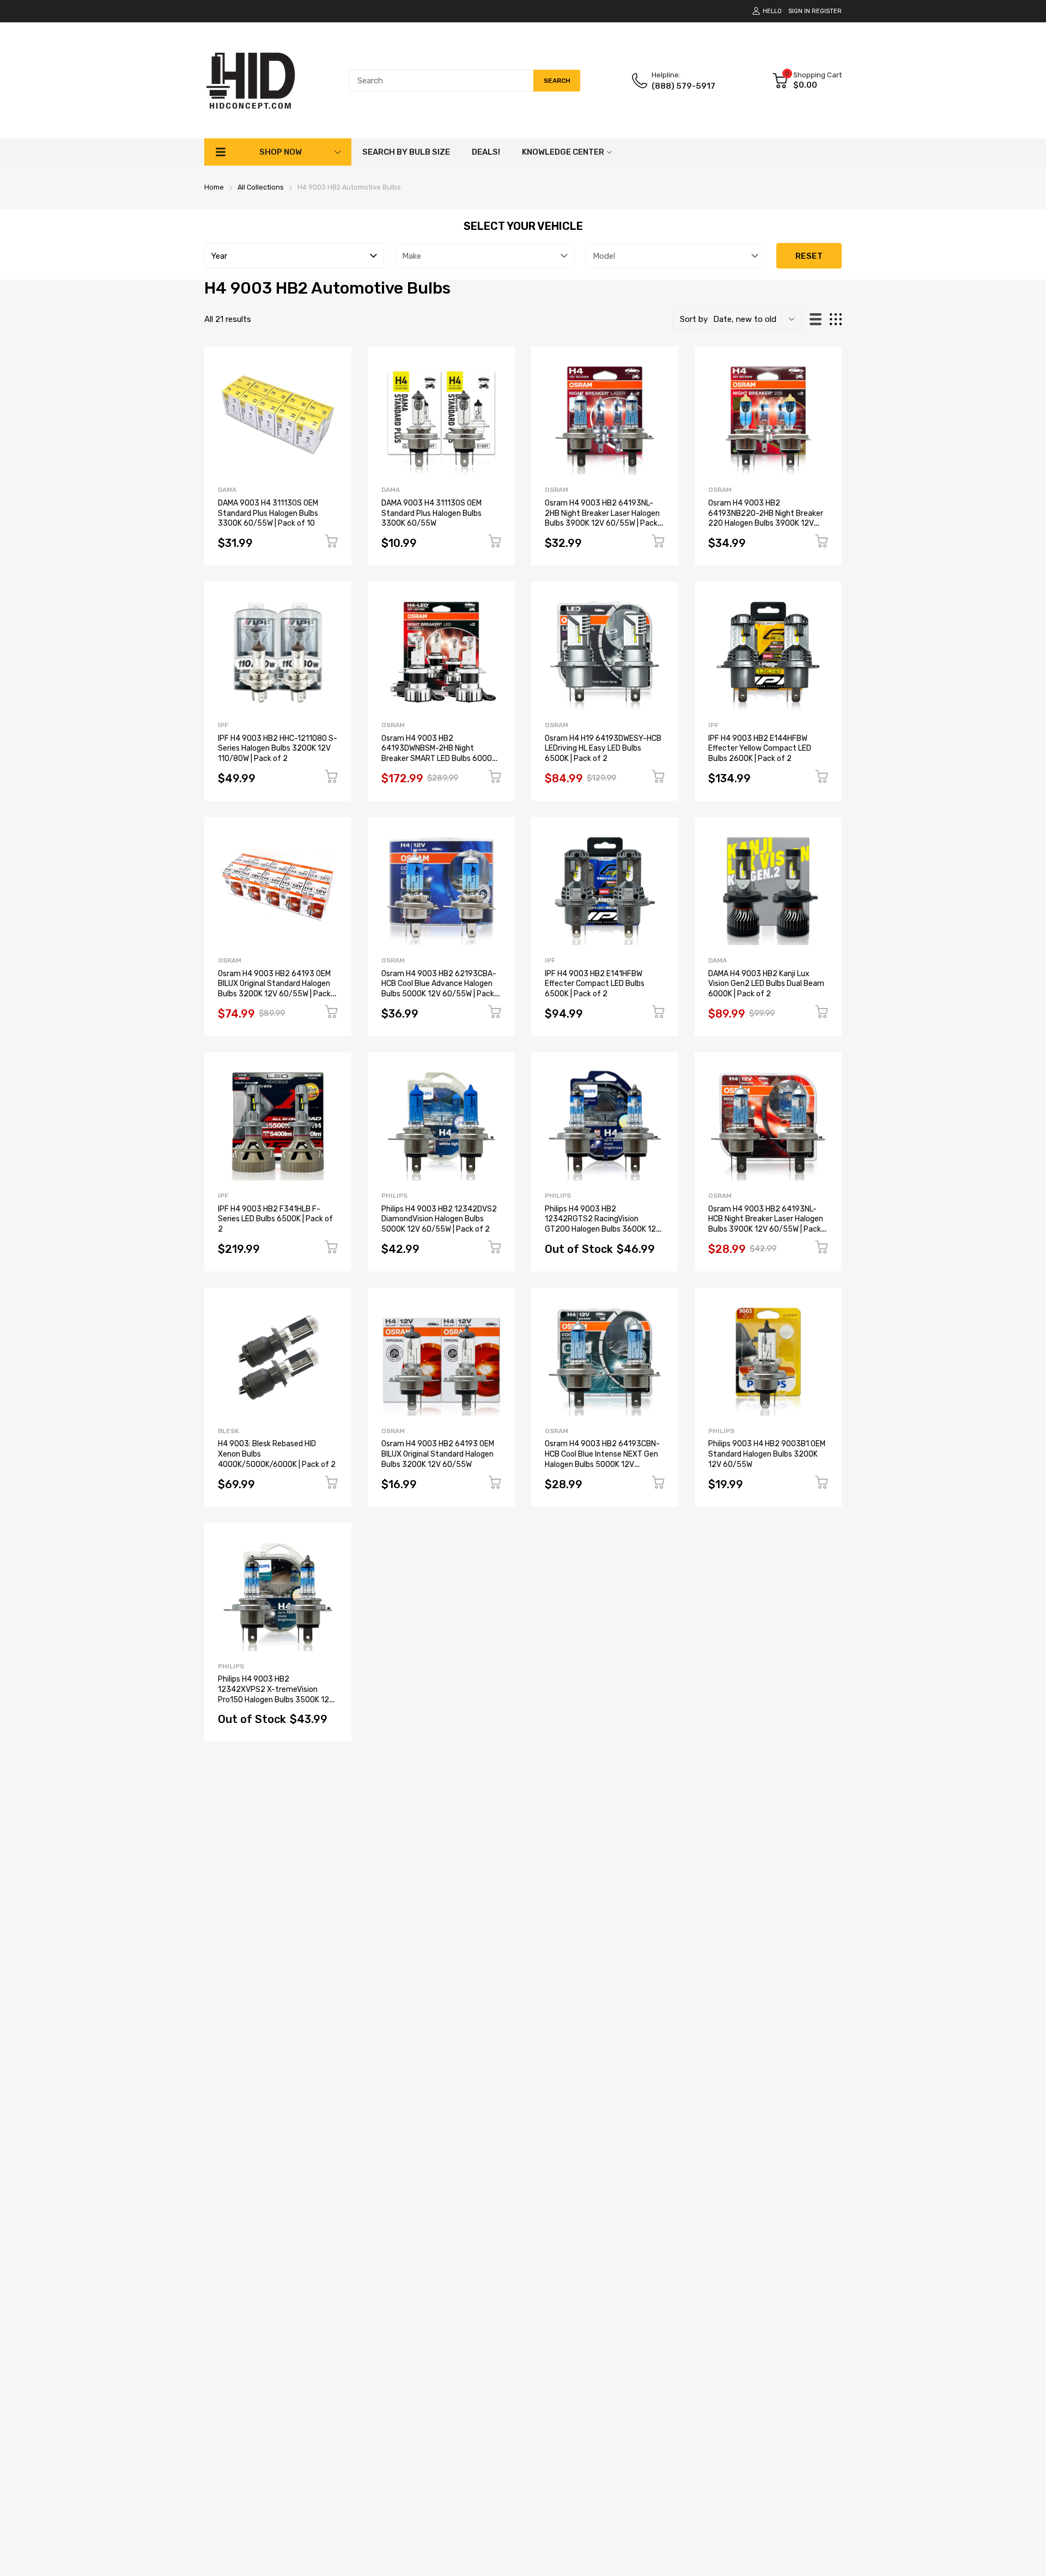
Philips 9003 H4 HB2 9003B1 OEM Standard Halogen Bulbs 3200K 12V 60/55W (767, 1454)
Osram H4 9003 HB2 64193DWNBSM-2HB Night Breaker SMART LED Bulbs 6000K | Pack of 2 (440, 754)
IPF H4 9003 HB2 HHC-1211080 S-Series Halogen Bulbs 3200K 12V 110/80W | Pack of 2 (278, 748)
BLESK (229, 1431)
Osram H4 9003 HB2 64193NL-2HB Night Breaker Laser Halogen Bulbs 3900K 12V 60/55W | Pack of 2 (602, 518)
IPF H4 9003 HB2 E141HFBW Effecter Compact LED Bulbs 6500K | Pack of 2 (595, 984)
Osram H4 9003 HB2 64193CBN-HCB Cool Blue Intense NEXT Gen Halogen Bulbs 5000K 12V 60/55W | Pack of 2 (602, 1459)
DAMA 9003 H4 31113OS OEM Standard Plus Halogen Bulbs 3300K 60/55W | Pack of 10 (268, 513)
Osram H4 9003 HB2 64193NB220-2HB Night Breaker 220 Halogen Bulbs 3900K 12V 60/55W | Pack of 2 (766, 518)
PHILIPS (394, 1196)
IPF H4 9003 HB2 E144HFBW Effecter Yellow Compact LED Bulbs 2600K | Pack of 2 (760, 748)
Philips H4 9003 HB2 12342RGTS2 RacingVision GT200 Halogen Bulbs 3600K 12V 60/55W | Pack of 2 (603, 1224)
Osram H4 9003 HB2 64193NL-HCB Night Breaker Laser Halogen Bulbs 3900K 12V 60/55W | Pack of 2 (766, 1224)
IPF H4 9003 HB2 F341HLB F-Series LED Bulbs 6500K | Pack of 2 (275, 1219)
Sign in (799, 11)
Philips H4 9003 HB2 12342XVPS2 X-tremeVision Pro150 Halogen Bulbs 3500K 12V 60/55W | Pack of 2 (276, 1694)
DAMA (227, 490)
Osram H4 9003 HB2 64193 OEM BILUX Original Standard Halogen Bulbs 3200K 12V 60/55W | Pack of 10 (274, 989)
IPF (223, 725)
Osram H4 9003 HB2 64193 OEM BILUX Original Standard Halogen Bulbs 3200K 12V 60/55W (438, 1454)
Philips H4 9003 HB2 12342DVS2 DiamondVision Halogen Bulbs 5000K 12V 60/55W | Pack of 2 (439, 1219)
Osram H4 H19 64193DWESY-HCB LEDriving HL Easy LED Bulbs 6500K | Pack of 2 (603, 748)
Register (827, 11)
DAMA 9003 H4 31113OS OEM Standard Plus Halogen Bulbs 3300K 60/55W (431, 513)
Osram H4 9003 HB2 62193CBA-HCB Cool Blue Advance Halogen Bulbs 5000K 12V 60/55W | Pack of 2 (439, 989)
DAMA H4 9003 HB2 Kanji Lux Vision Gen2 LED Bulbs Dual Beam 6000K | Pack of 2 (766, 984)
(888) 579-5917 (683, 86)
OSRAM (557, 490)
